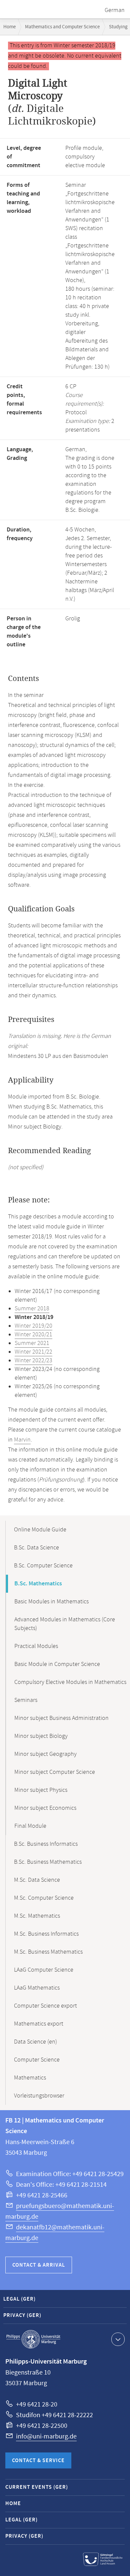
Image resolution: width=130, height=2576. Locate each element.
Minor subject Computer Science (55, 1772)
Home (9, 27)
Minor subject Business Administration (61, 1718)
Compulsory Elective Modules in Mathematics (70, 1682)
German (115, 10)
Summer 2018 (32, 1309)
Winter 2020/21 (33, 1335)
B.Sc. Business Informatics (46, 1844)
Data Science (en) (35, 2042)
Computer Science (37, 2060)
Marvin (22, 1440)
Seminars (26, 1700)
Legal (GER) (19, 2299)
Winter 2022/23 (33, 1361)
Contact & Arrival (39, 2265)
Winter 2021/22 (33, 1352)
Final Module (30, 1826)
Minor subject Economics (45, 1808)
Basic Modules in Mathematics (51, 1602)
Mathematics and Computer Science (62, 27)
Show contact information (118, 2339)
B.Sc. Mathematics (38, 1584)
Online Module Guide (40, 1530)
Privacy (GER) (22, 2315)
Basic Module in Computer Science (57, 1664)
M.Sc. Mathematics (37, 1916)
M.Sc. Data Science (37, 1880)
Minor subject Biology (41, 1736)
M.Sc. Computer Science (44, 1898)
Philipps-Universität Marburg (33, 2339)
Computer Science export (45, 2006)
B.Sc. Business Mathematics (48, 1862)
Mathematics (30, 2078)
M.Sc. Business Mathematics (48, 1952)
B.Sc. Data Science (36, 1548)
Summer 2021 (32, 1343)
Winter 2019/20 (33, 1326)
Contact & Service (38, 2461)
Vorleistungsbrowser (39, 2096)
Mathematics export (39, 2024)
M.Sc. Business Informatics (46, 1934)
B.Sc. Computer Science (43, 1566)
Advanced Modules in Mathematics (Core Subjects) (65, 1624)
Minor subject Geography (45, 1754)
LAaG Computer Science (44, 1970)
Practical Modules (36, 1646)
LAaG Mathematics (37, 1988)
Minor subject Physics (41, 1790)
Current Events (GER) (37, 2487)
